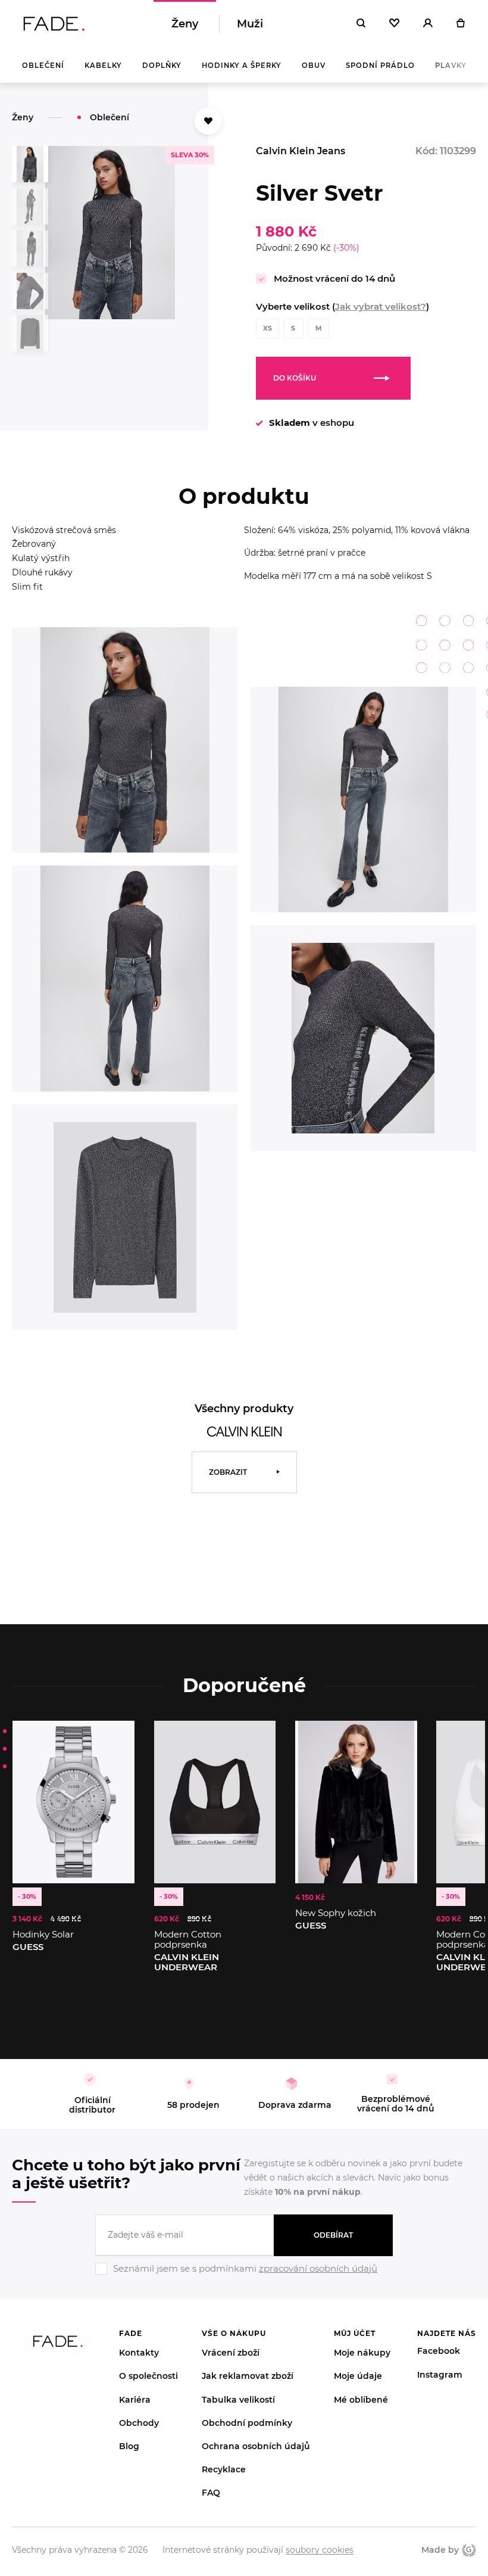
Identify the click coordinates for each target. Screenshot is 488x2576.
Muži (250, 24)
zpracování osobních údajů (318, 2268)
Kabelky (103, 66)
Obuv (314, 66)
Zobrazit (228, 1472)
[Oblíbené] (394, 24)
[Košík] (460, 24)
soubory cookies (320, 2550)
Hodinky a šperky (242, 66)
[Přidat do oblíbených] (208, 121)
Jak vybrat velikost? (381, 306)
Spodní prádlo (380, 66)
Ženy (185, 24)
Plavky (451, 66)
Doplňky (162, 66)
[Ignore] (244, 2276)
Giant (467, 2550)
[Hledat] (361, 24)
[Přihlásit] (428, 24)
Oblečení (43, 66)
